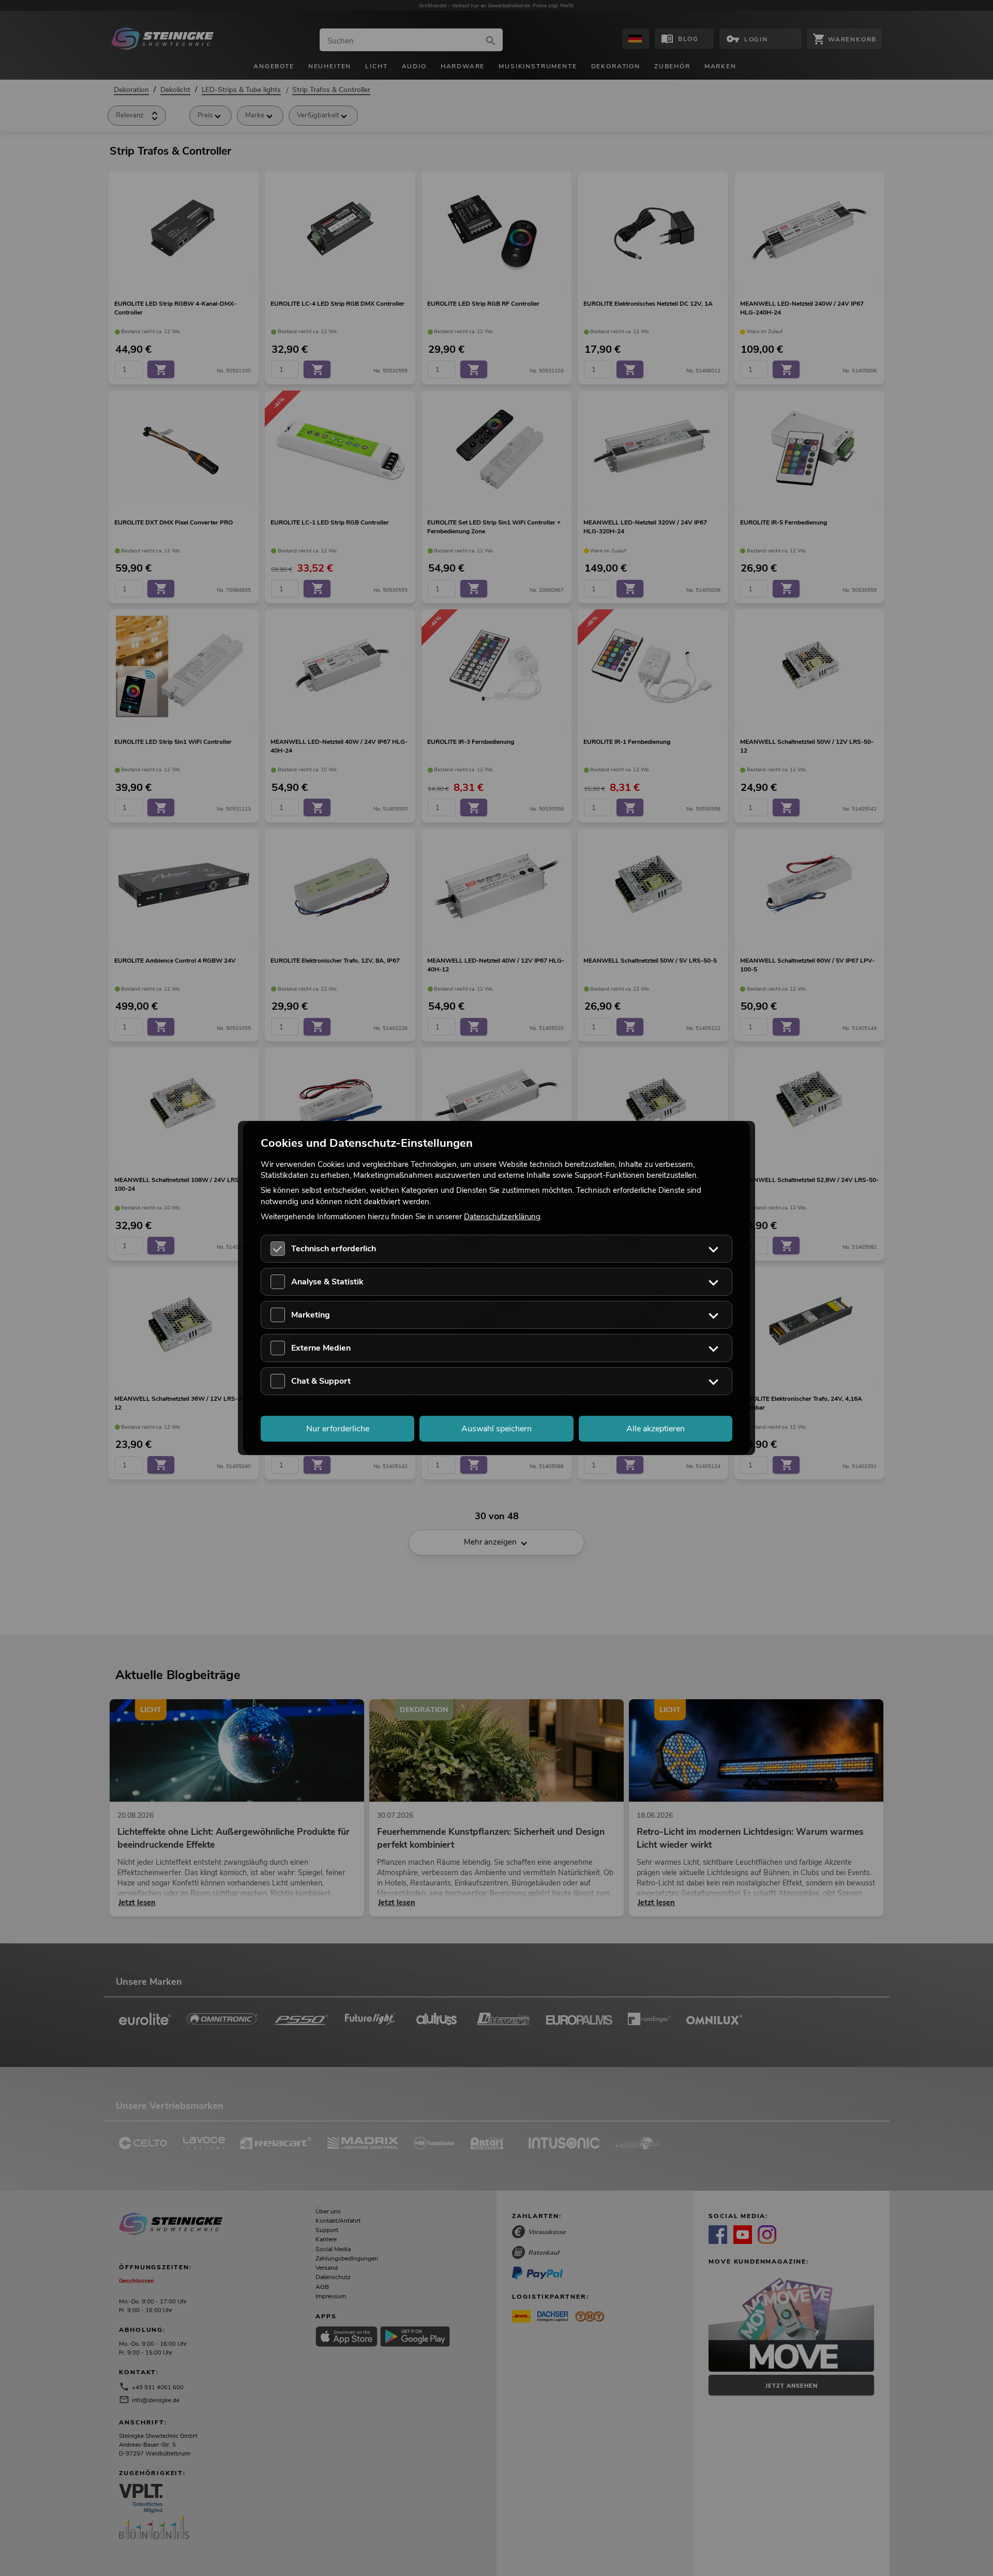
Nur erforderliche (338, 1429)
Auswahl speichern (496, 1429)
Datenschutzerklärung (502, 1216)
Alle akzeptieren (656, 1429)
